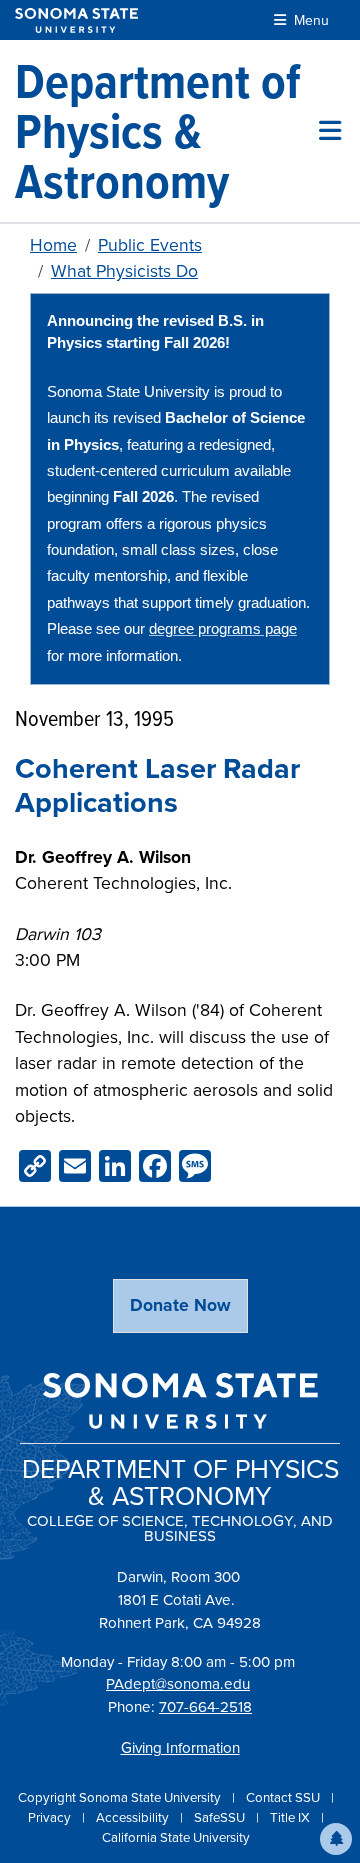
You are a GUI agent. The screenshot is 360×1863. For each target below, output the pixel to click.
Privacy (51, 1817)
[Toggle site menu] (330, 131)
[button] (336, 1839)
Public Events (150, 244)
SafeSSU (221, 1817)
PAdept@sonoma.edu (178, 1683)
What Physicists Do (124, 270)
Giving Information (180, 1747)
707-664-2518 (205, 1706)
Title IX (291, 1817)
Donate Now (180, 1304)
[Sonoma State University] (76, 20)
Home (53, 244)
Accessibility (134, 1817)
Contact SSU (284, 1797)
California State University (176, 1837)
